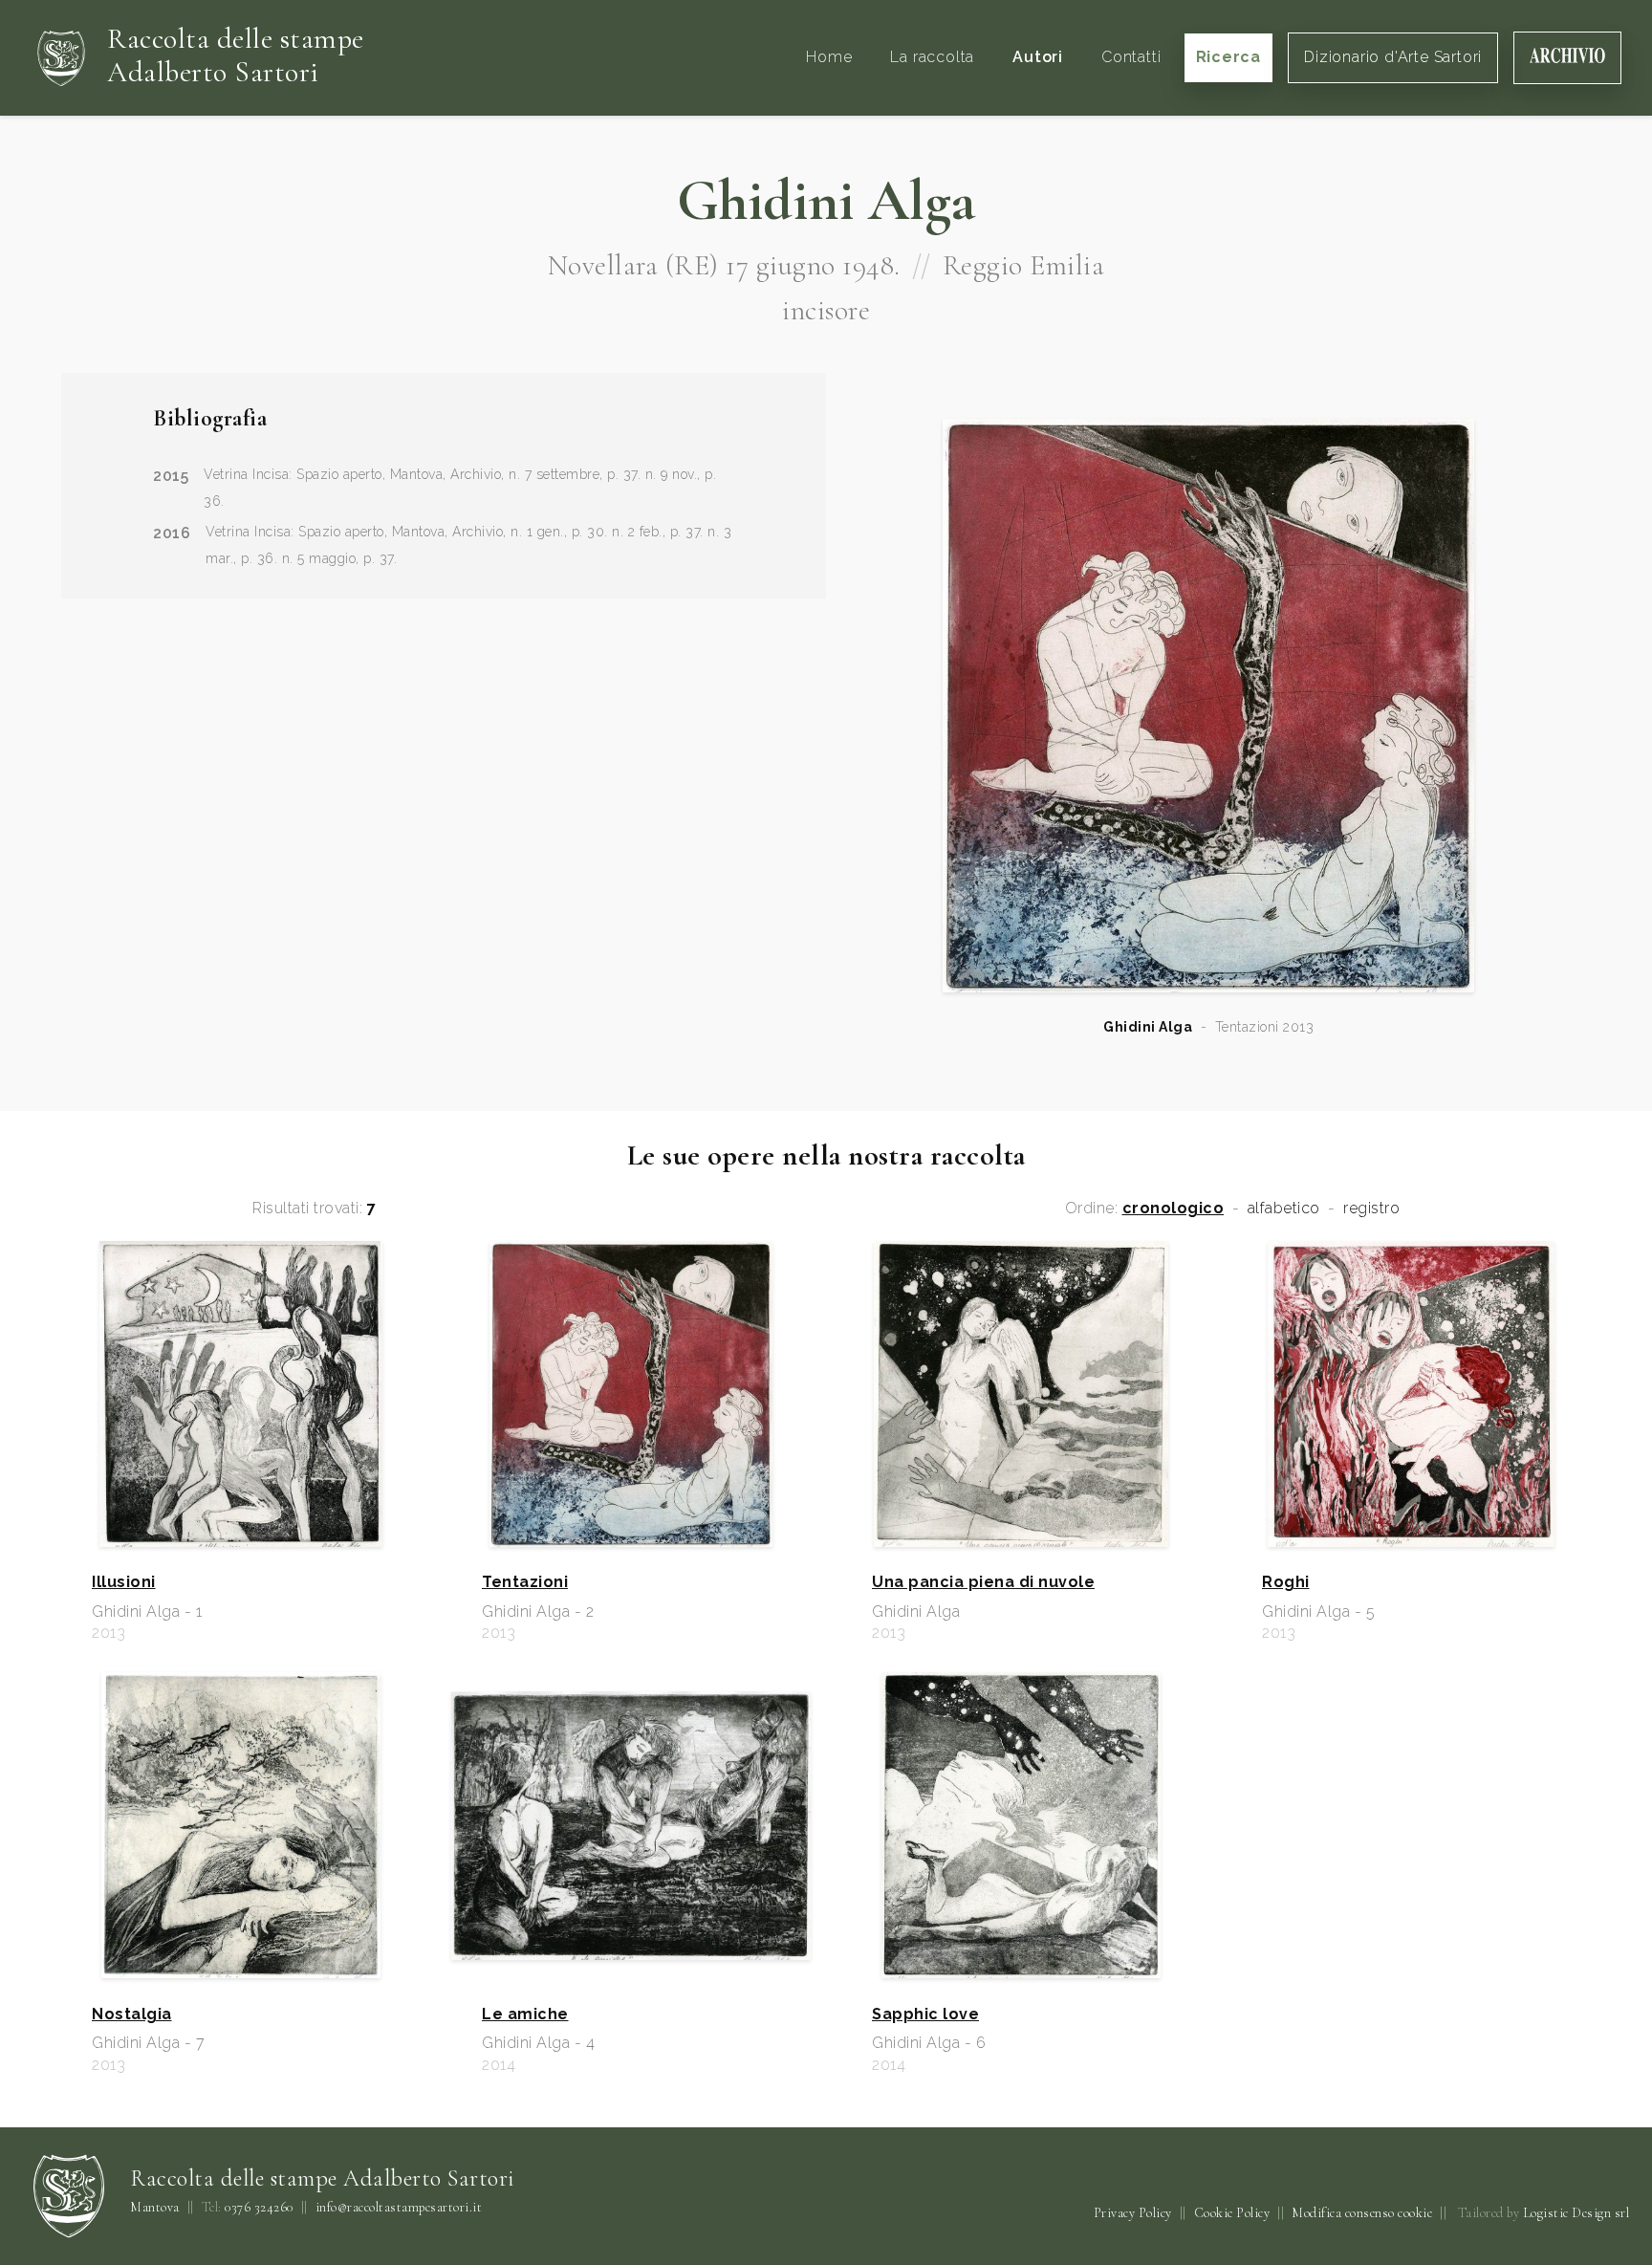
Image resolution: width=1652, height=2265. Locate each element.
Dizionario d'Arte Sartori (1393, 57)
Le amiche (525, 2015)
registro (1371, 1209)
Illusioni (124, 1582)
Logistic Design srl (1576, 2213)
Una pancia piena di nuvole (983, 1582)
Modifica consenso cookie (1362, 2213)
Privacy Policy (1133, 2213)
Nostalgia (132, 2015)
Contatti (1131, 57)
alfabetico (1284, 1209)
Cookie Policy (1232, 2213)
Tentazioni (525, 1582)
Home (829, 57)
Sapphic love (925, 2015)
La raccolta (932, 57)
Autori (1038, 57)
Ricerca (1229, 57)
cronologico (1174, 1209)
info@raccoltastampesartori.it (399, 2208)
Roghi (1286, 1582)
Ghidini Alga (1148, 1027)
